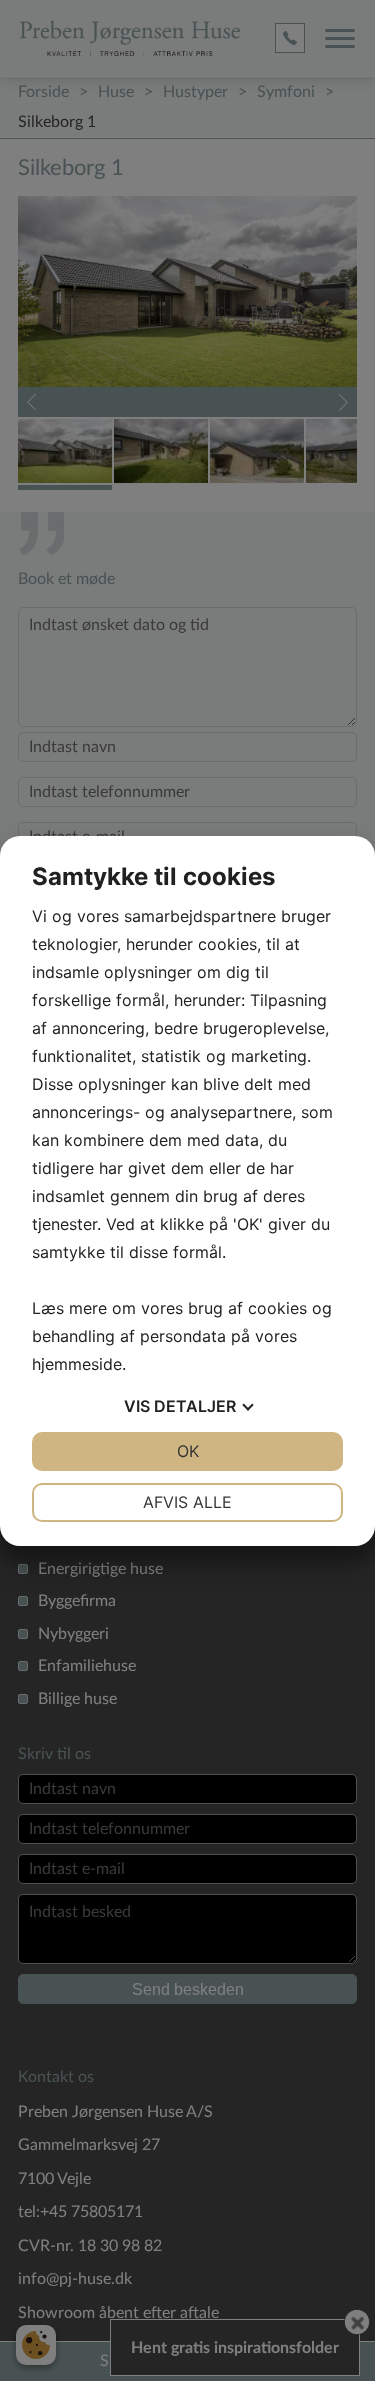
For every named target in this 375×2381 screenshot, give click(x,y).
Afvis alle (187, 1502)
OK (188, 1451)
